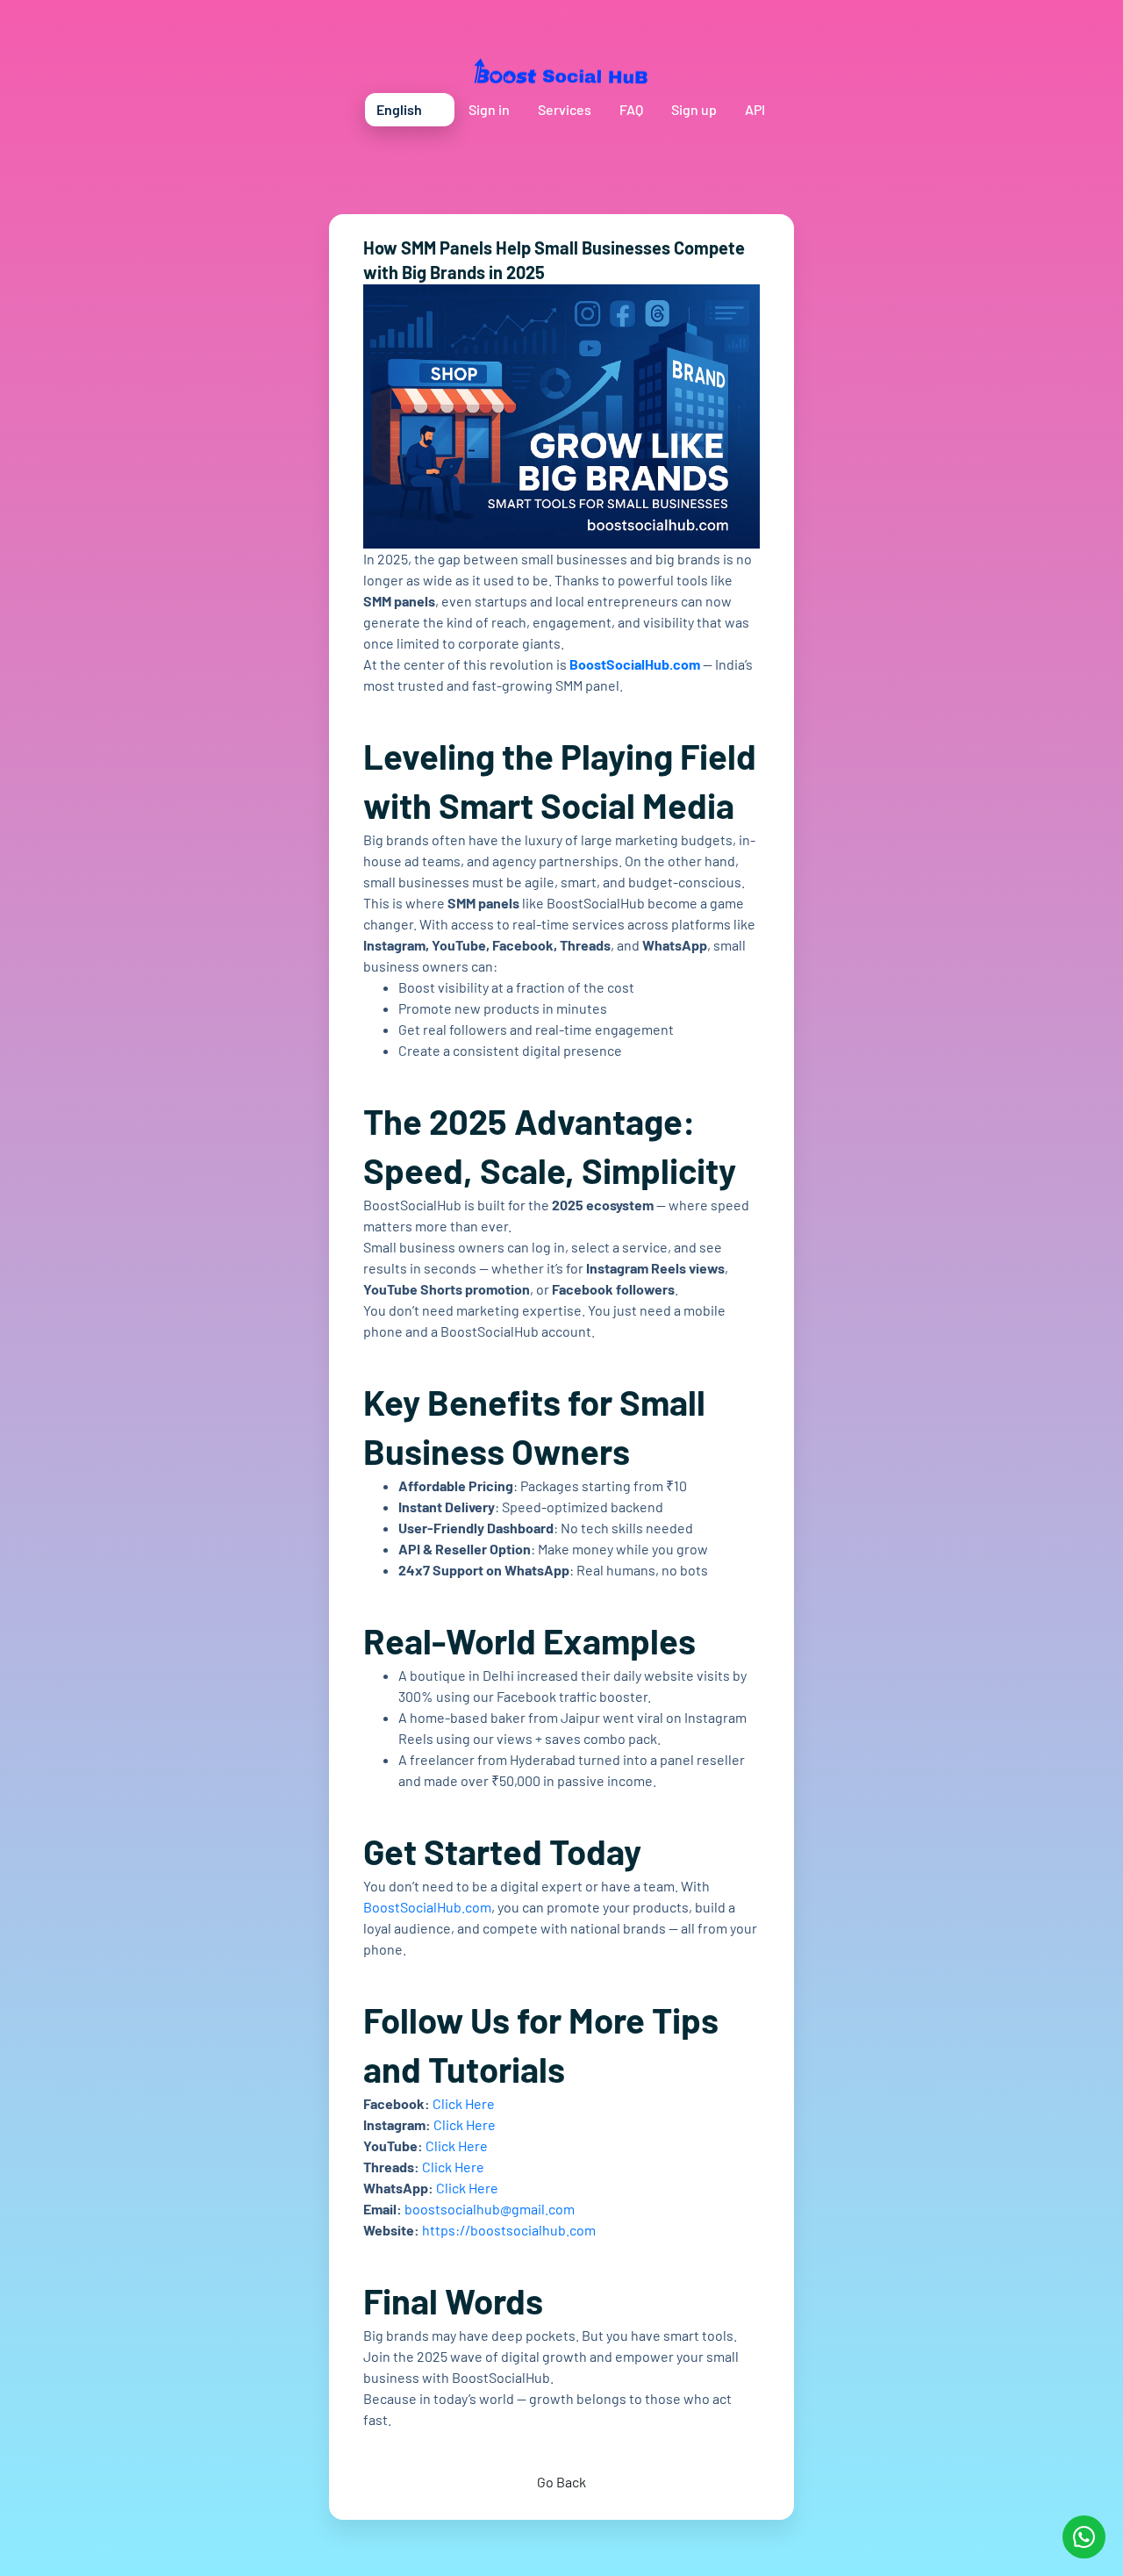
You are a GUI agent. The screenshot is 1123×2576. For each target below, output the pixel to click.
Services (565, 109)
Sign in (489, 109)
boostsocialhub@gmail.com (490, 2209)
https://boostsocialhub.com (509, 2230)
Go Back (561, 2482)
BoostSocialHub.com (635, 664)
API (755, 109)
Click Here (464, 2103)
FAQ (631, 109)
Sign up (694, 109)
